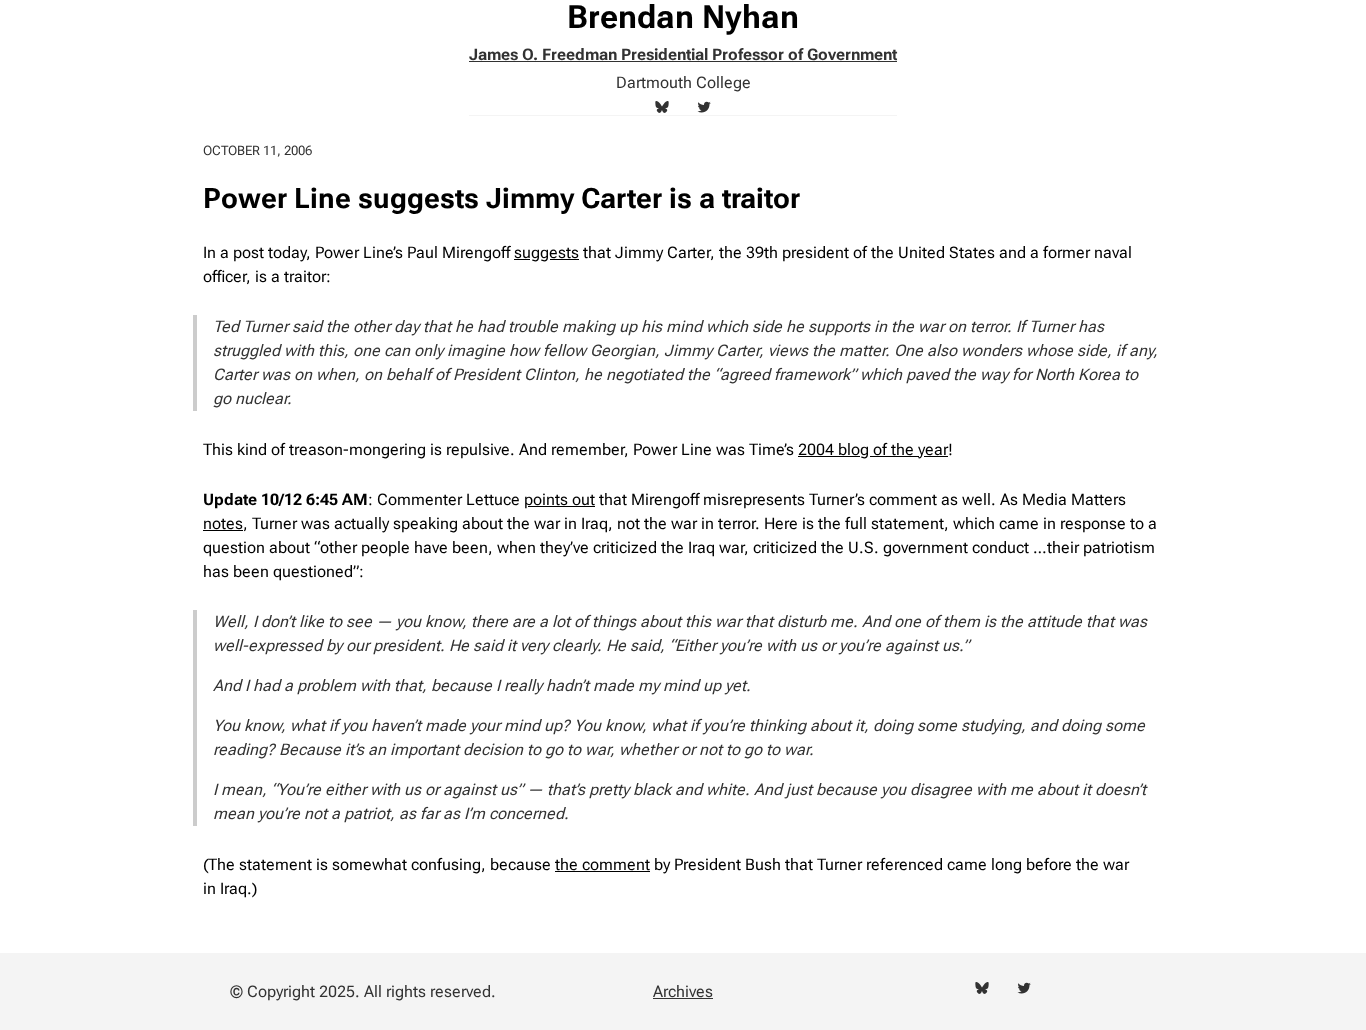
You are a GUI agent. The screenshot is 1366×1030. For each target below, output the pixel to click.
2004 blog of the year (873, 449)
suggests (546, 252)
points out (559, 499)
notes (223, 523)
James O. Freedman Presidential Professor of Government (683, 54)
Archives (683, 991)
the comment (602, 864)
